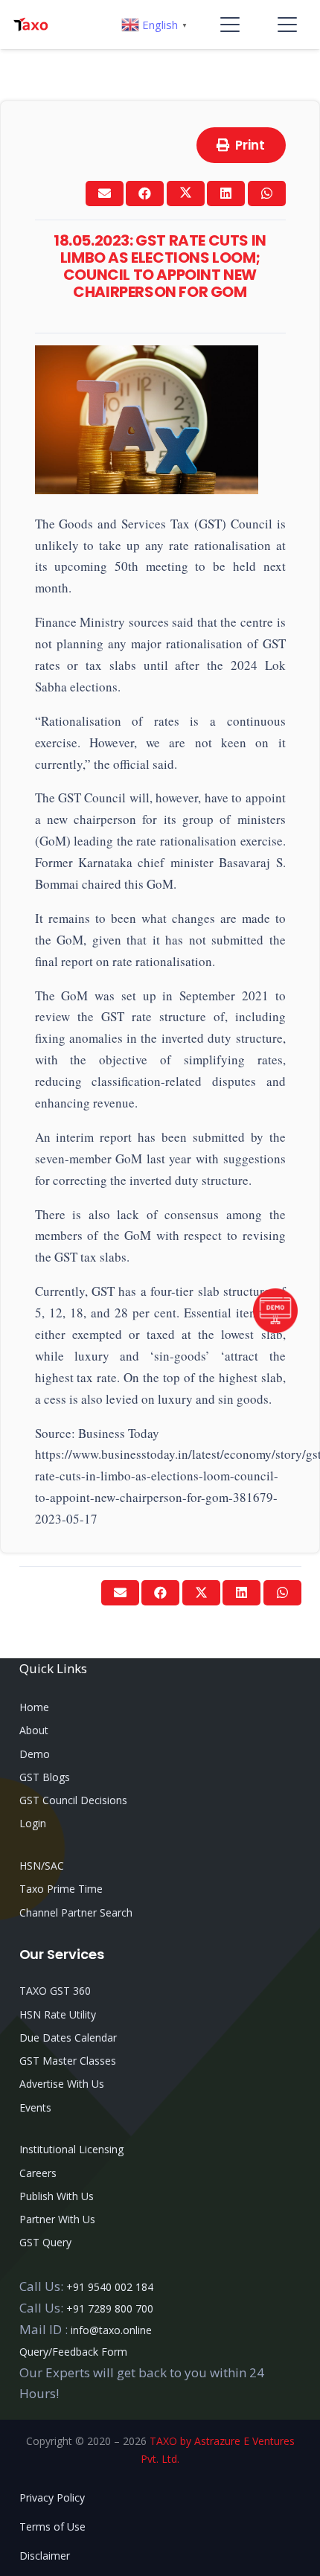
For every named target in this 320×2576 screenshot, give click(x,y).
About (34, 1730)
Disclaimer (45, 2556)
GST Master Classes (68, 2061)
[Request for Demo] (275, 1328)
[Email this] (105, 194)
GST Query (45, 2242)
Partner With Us (57, 2219)
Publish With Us (57, 2196)
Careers (38, 2173)
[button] (230, 25)
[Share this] (145, 194)
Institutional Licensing (71, 2149)
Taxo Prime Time (61, 1889)
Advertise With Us (62, 2084)
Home (34, 1707)
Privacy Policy (52, 2497)
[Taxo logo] (31, 25)
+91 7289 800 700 (110, 2308)
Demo (35, 1754)
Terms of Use (52, 2527)
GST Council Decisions (73, 1800)
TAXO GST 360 (55, 1991)
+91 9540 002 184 (110, 2287)
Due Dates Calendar (68, 2038)
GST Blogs (45, 1777)
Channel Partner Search (76, 1912)
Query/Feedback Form (73, 2352)
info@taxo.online (111, 2330)
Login (33, 1823)
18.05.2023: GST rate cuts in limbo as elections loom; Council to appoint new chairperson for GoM (160, 266)
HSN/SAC (42, 1866)
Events (35, 2107)
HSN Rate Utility (58, 2014)
